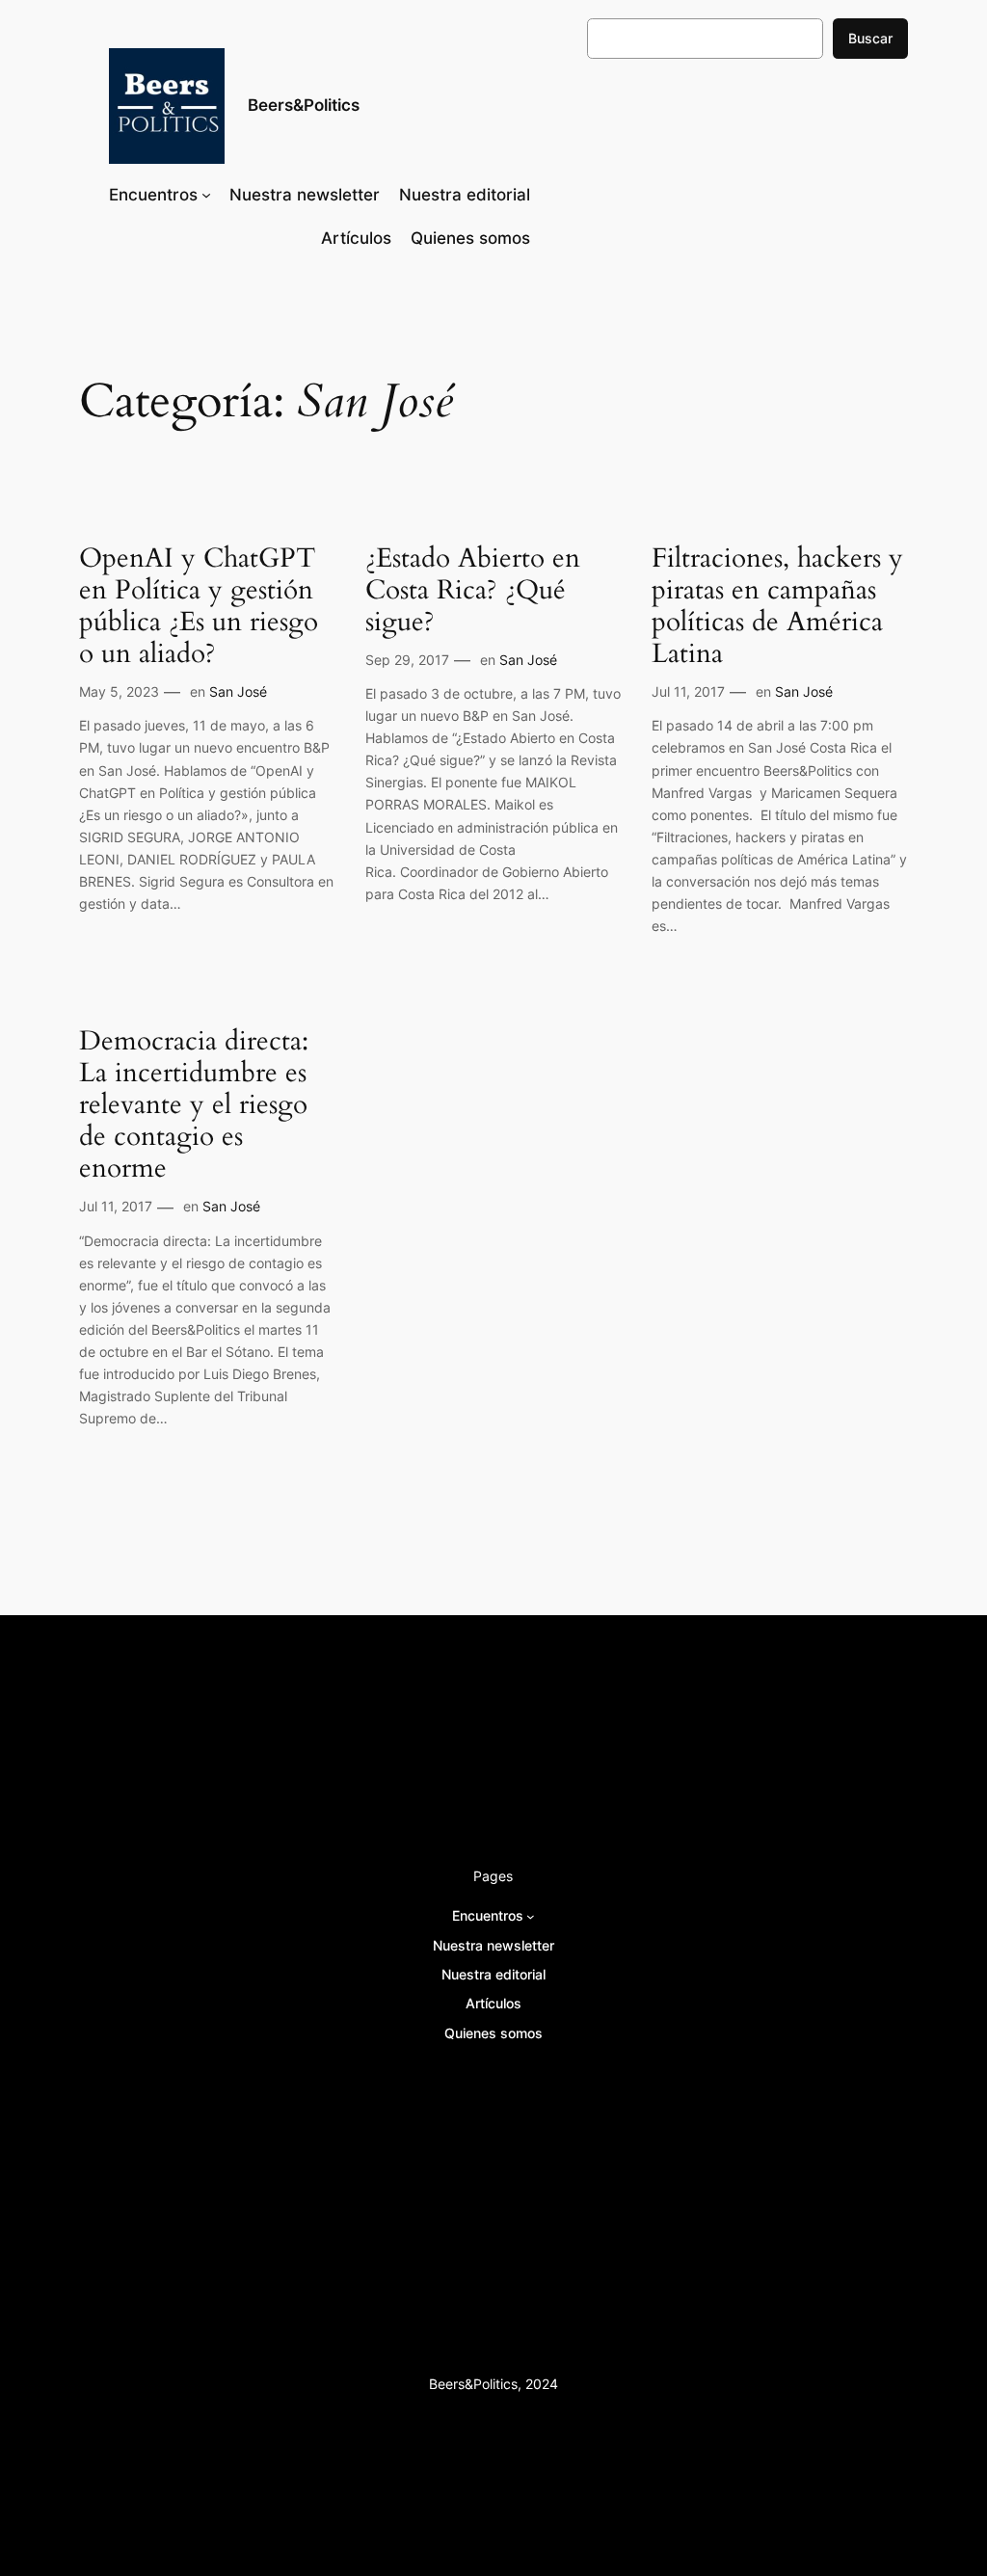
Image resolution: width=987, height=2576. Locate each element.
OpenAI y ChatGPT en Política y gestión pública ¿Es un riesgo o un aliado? (199, 607)
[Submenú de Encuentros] (206, 195)
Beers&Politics (304, 105)
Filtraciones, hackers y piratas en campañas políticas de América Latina (777, 607)
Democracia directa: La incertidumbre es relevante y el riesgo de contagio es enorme (194, 1105)
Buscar (870, 38)
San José (238, 691)
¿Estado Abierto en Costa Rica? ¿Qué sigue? (473, 590)
